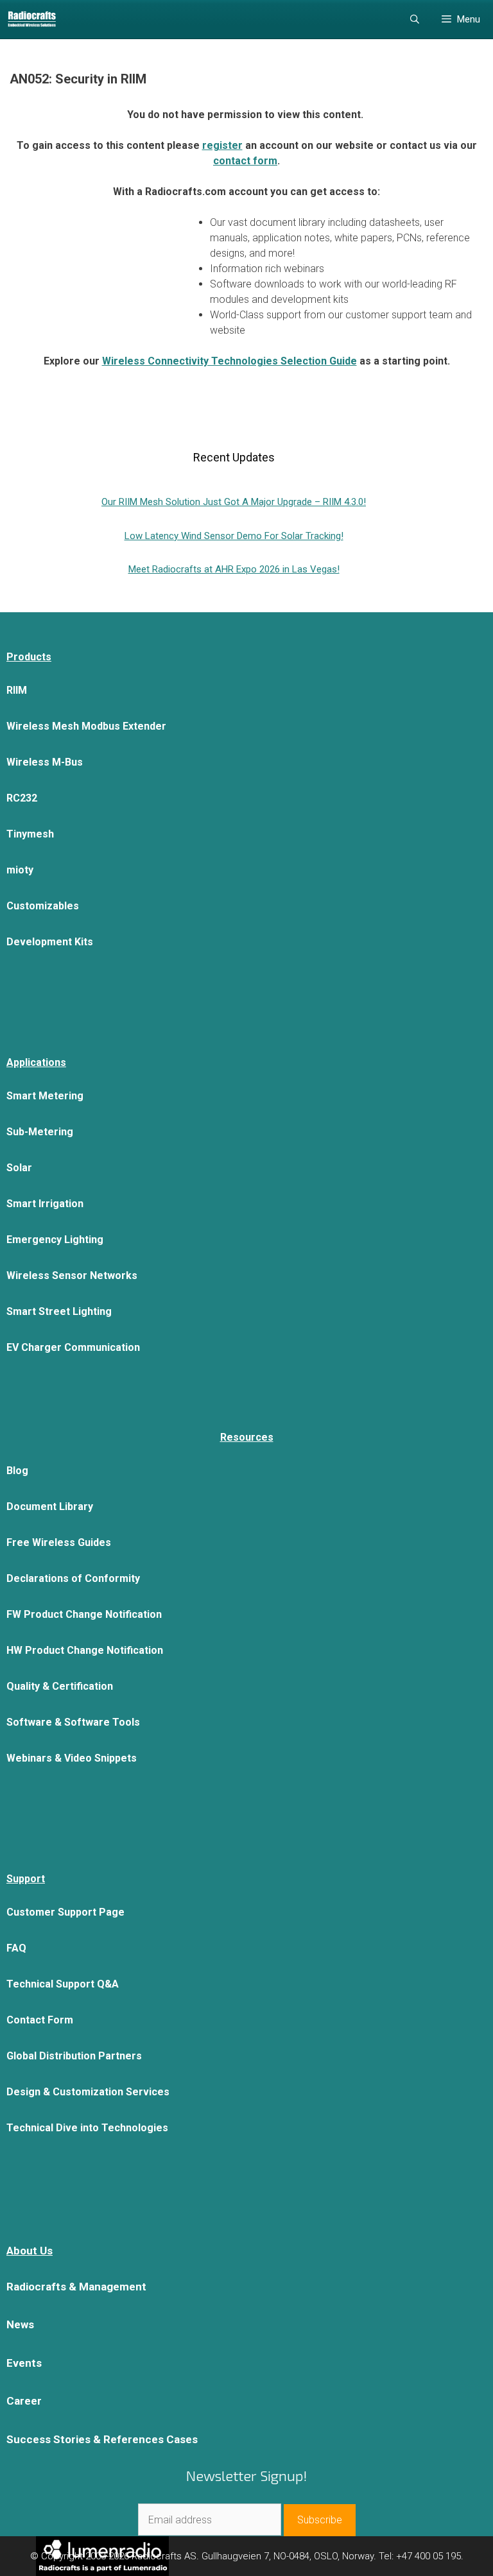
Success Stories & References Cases (102, 2439)
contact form (245, 161)
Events (24, 2363)
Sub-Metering (40, 1132)
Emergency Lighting (55, 1240)
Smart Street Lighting (59, 1311)
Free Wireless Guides (59, 1542)
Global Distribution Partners (74, 2056)
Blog (17, 1471)
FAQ (16, 1948)
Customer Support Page (65, 1912)
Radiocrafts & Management (76, 2287)
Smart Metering (45, 1096)
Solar (19, 1168)
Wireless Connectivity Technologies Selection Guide (229, 361)
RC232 (22, 798)
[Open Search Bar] (415, 19)
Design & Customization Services (88, 2092)
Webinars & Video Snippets (72, 1758)
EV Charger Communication (73, 1347)
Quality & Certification (60, 1686)
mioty (20, 870)
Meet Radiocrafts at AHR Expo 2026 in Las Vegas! (234, 569)
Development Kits (50, 942)
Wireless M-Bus (45, 762)
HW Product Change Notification (85, 1650)
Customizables (43, 906)
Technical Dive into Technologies (87, 2128)
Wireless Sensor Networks (72, 1275)
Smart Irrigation (45, 1204)
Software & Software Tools (73, 1722)
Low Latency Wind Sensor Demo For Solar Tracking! (234, 536)
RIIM (17, 690)
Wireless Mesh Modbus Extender (86, 726)
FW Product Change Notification (84, 1614)
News (20, 2324)
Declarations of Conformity (73, 1578)
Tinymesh (30, 834)
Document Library (50, 1507)
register (222, 145)
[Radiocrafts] (32, 19)
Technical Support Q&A (63, 1984)
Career (24, 2401)
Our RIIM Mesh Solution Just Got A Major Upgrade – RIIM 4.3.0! (234, 502)
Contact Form (40, 2020)
